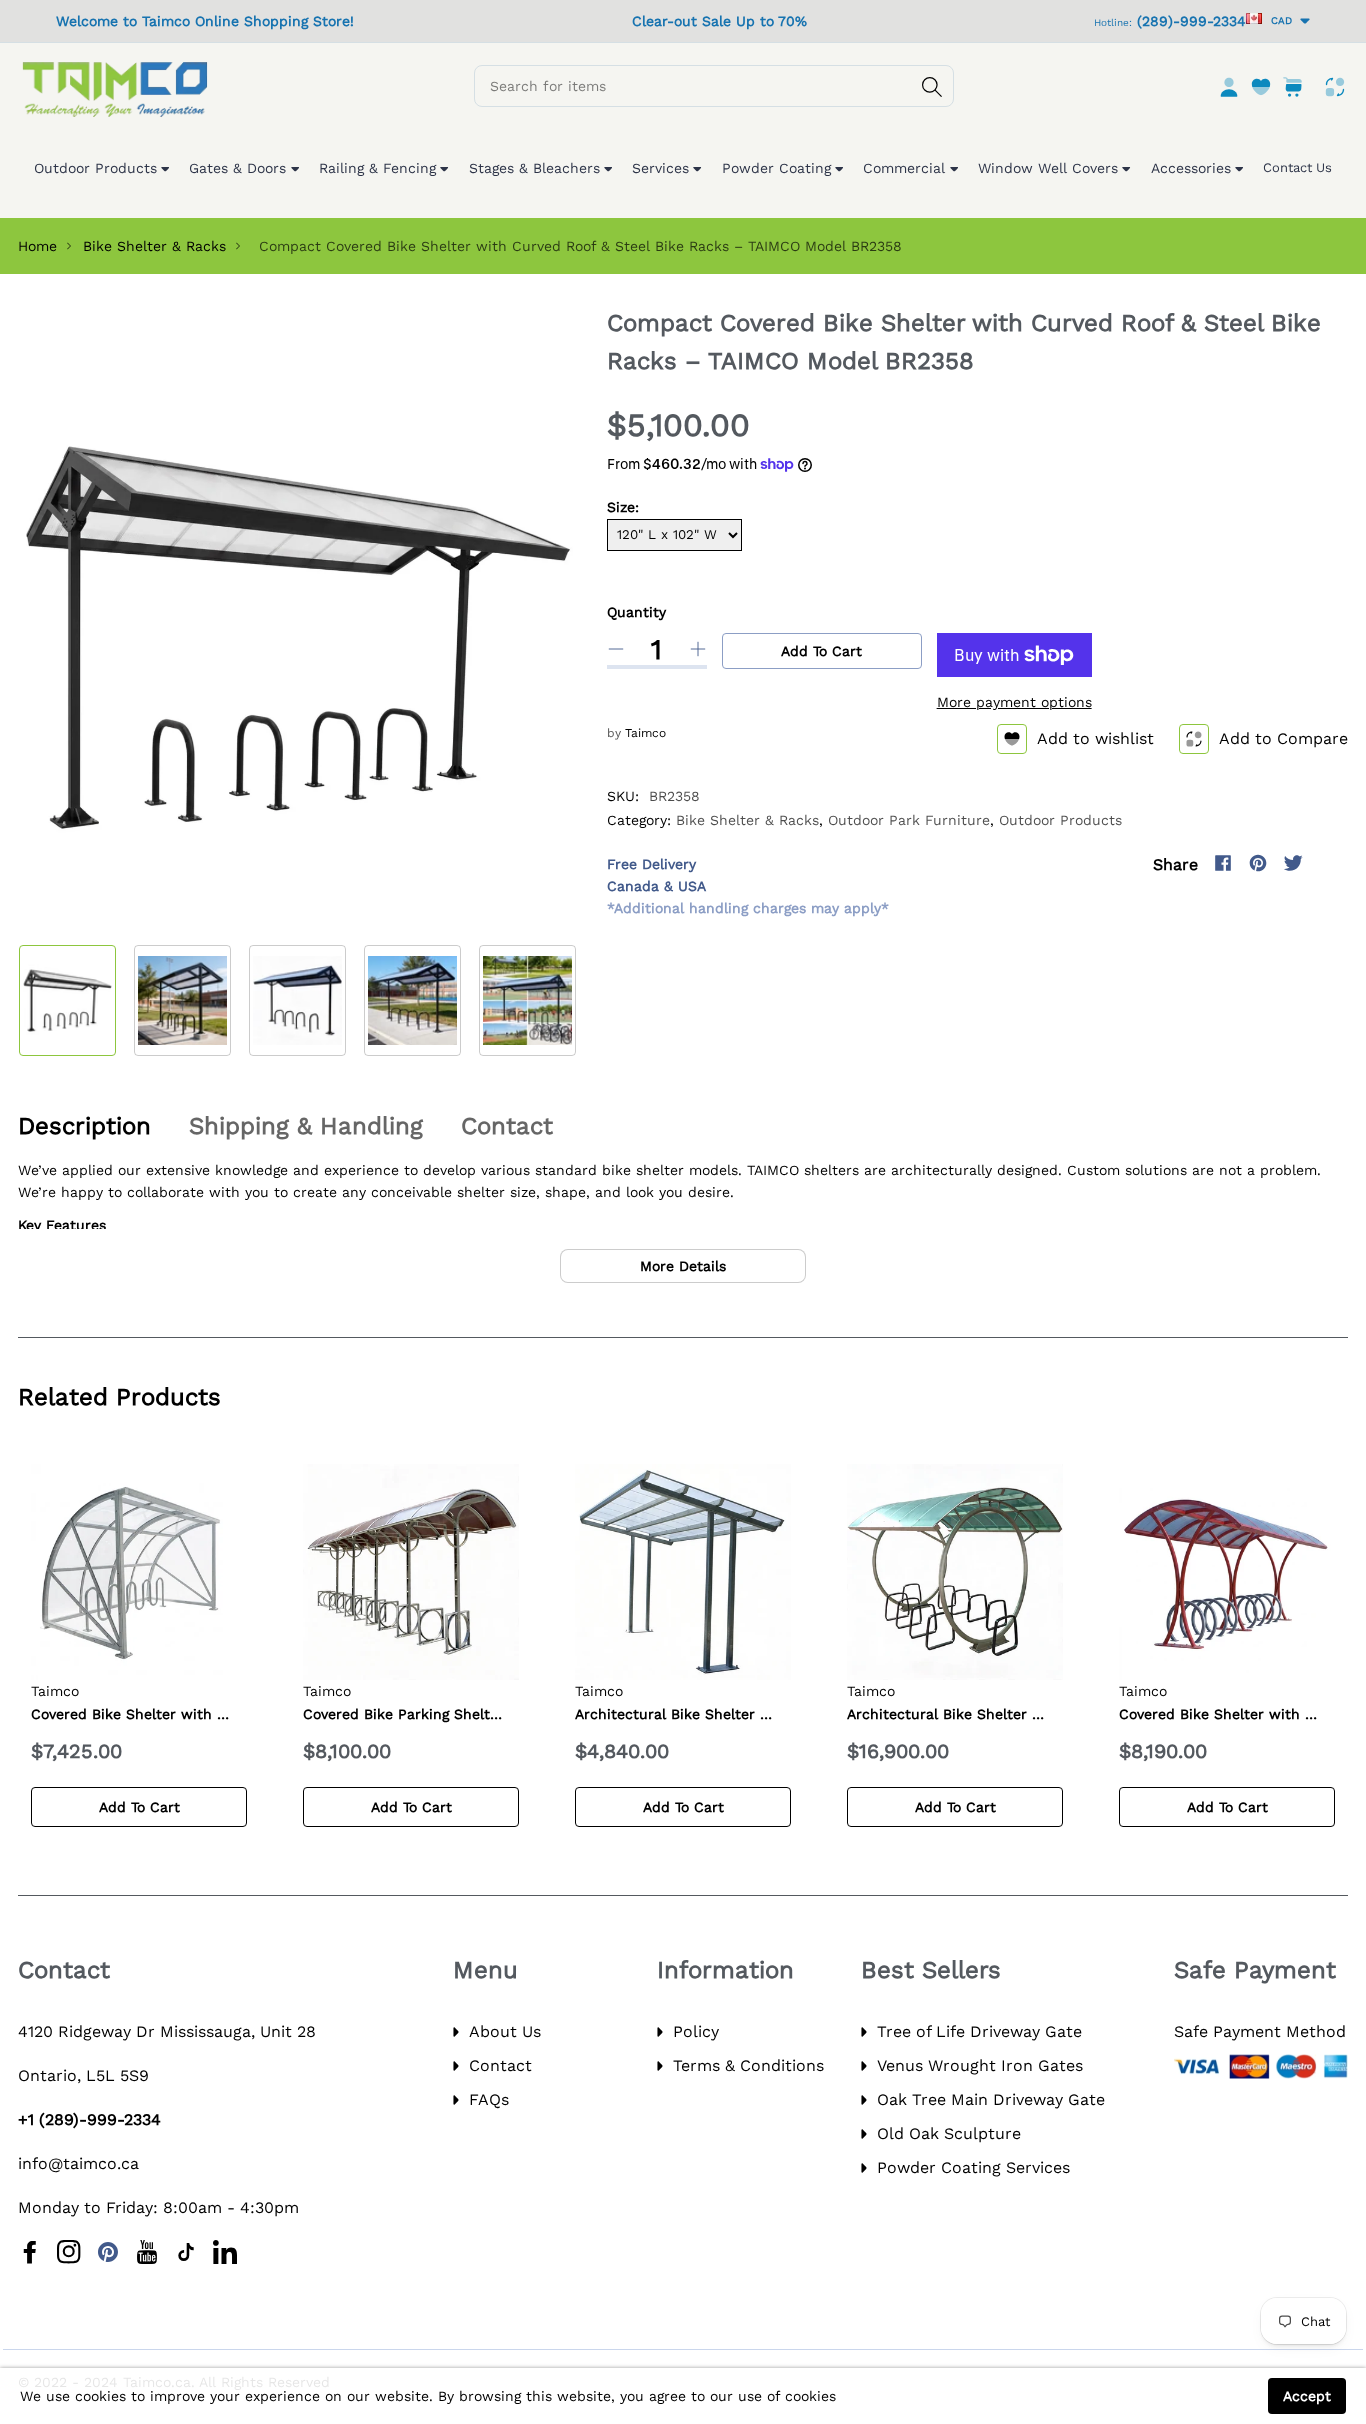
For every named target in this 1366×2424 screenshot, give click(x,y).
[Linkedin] (225, 2252)
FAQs (489, 2099)
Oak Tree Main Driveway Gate (991, 2099)
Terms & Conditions (748, 2065)
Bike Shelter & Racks (154, 246)
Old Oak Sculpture (949, 2133)
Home (37, 246)
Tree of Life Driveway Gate (979, 2031)
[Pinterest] (1258, 863)
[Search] (932, 87)
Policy (696, 2031)
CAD (1278, 20)
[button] (546, 997)
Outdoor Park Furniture (909, 820)
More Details (683, 1266)
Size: (623, 507)
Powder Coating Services (973, 2167)
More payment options (1014, 702)
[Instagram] (1328, 863)
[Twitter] (1293, 863)
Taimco (645, 733)
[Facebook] (1223, 863)
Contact (500, 2065)
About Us (505, 2031)
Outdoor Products (1060, 820)
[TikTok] (186, 2252)
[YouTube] (147, 2252)
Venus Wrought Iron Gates (980, 2065)
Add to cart (821, 651)
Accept (1307, 2396)
